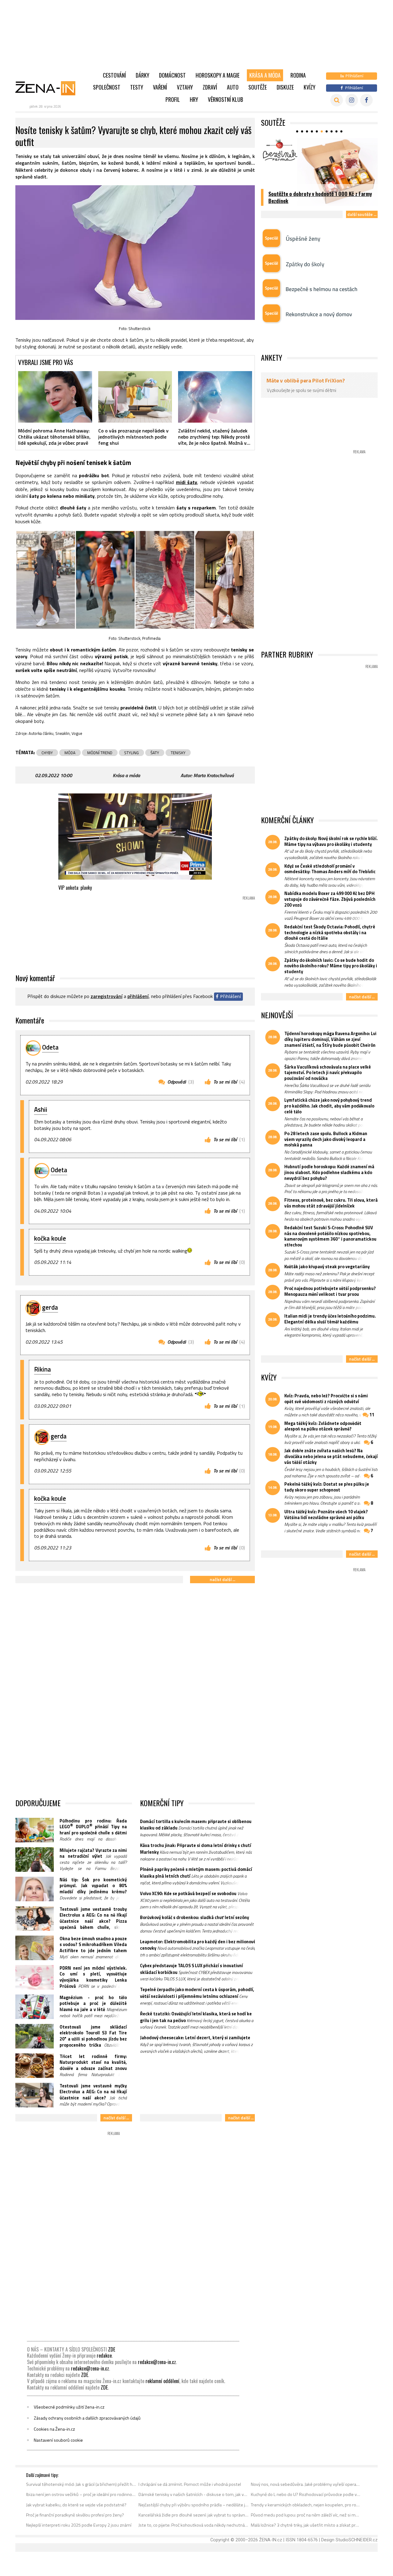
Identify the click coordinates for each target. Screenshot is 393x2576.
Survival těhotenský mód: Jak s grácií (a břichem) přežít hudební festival (81, 2484)
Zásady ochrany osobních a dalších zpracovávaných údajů (87, 2418)
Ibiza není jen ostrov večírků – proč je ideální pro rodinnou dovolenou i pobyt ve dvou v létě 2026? (81, 2494)
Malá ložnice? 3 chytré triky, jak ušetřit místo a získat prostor (306, 2525)
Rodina (298, 75)
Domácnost (172, 75)
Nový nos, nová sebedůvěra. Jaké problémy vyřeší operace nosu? (306, 2484)
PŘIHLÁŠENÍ (138, 996)
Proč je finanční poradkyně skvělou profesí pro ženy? (75, 2515)
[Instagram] (352, 100)
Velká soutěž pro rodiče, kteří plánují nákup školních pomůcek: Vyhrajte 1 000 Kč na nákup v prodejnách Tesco (320, 194)
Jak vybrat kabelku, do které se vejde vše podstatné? (76, 2505)
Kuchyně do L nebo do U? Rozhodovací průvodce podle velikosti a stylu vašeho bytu (306, 2494)
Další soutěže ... (362, 214)
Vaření (160, 87)
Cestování (114, 75)
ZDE (112, 2349)
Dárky (142, 75)
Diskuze (285, 87)
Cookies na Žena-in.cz (54, 2429)
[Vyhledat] (337, 100)
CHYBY (47, 753)
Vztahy (185, 87)
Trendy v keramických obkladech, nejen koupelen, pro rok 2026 (306, 2505)
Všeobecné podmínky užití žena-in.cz (69, 2407)
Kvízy (309, 87)
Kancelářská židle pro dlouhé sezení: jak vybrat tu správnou (194, 2515)
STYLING (131, 753)
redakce (104, 2355)
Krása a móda (265, 75)
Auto (233, 87)
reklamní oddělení (162, 2381)
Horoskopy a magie (218, 75)
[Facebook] (366, 100)
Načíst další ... (222, 1579)
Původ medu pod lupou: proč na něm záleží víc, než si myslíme (306, 2515)
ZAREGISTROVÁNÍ (107, 996)
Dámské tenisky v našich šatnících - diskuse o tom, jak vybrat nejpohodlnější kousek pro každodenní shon (194, 2494)
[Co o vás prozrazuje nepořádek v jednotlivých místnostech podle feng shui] (135, 397)
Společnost (107, 87)
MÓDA (70, 753)
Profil (173, 99)
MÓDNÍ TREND (100, 753)
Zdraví (210, 87)
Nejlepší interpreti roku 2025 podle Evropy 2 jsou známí (79, 2525)
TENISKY (178, 753)
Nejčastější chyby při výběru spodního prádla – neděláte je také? (194, 2505)
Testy (137, 87)
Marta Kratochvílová (214, 775)
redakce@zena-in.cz (157, 2362)
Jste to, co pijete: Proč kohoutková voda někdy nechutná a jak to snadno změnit (194, 2525)
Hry (194, 99)
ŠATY (155, 753)
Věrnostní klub (226, 99)
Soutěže (258, 87)
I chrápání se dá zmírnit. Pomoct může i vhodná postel (190, 2484)
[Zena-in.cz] (49, 88)
